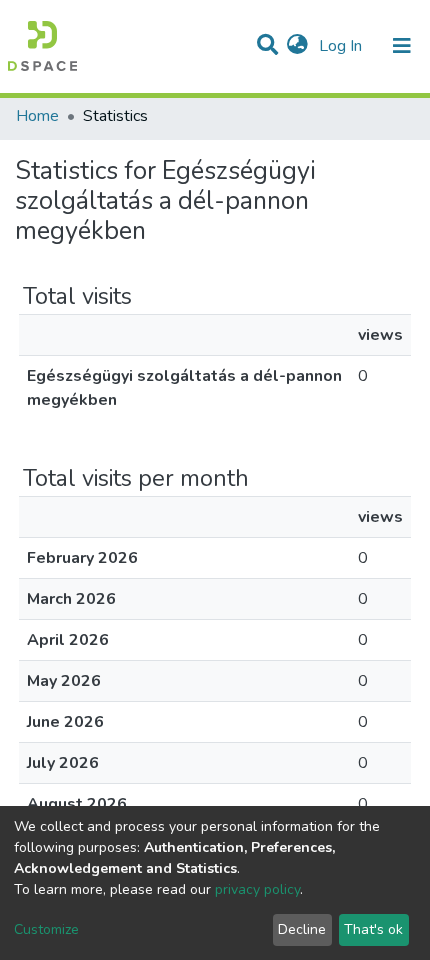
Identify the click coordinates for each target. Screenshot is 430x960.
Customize (46, 929)
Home (37, 116)
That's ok (373, 929)
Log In (342, 46)
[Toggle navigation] (402, 46)
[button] (297, 46)
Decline (302, 929)
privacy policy (257, 889)
